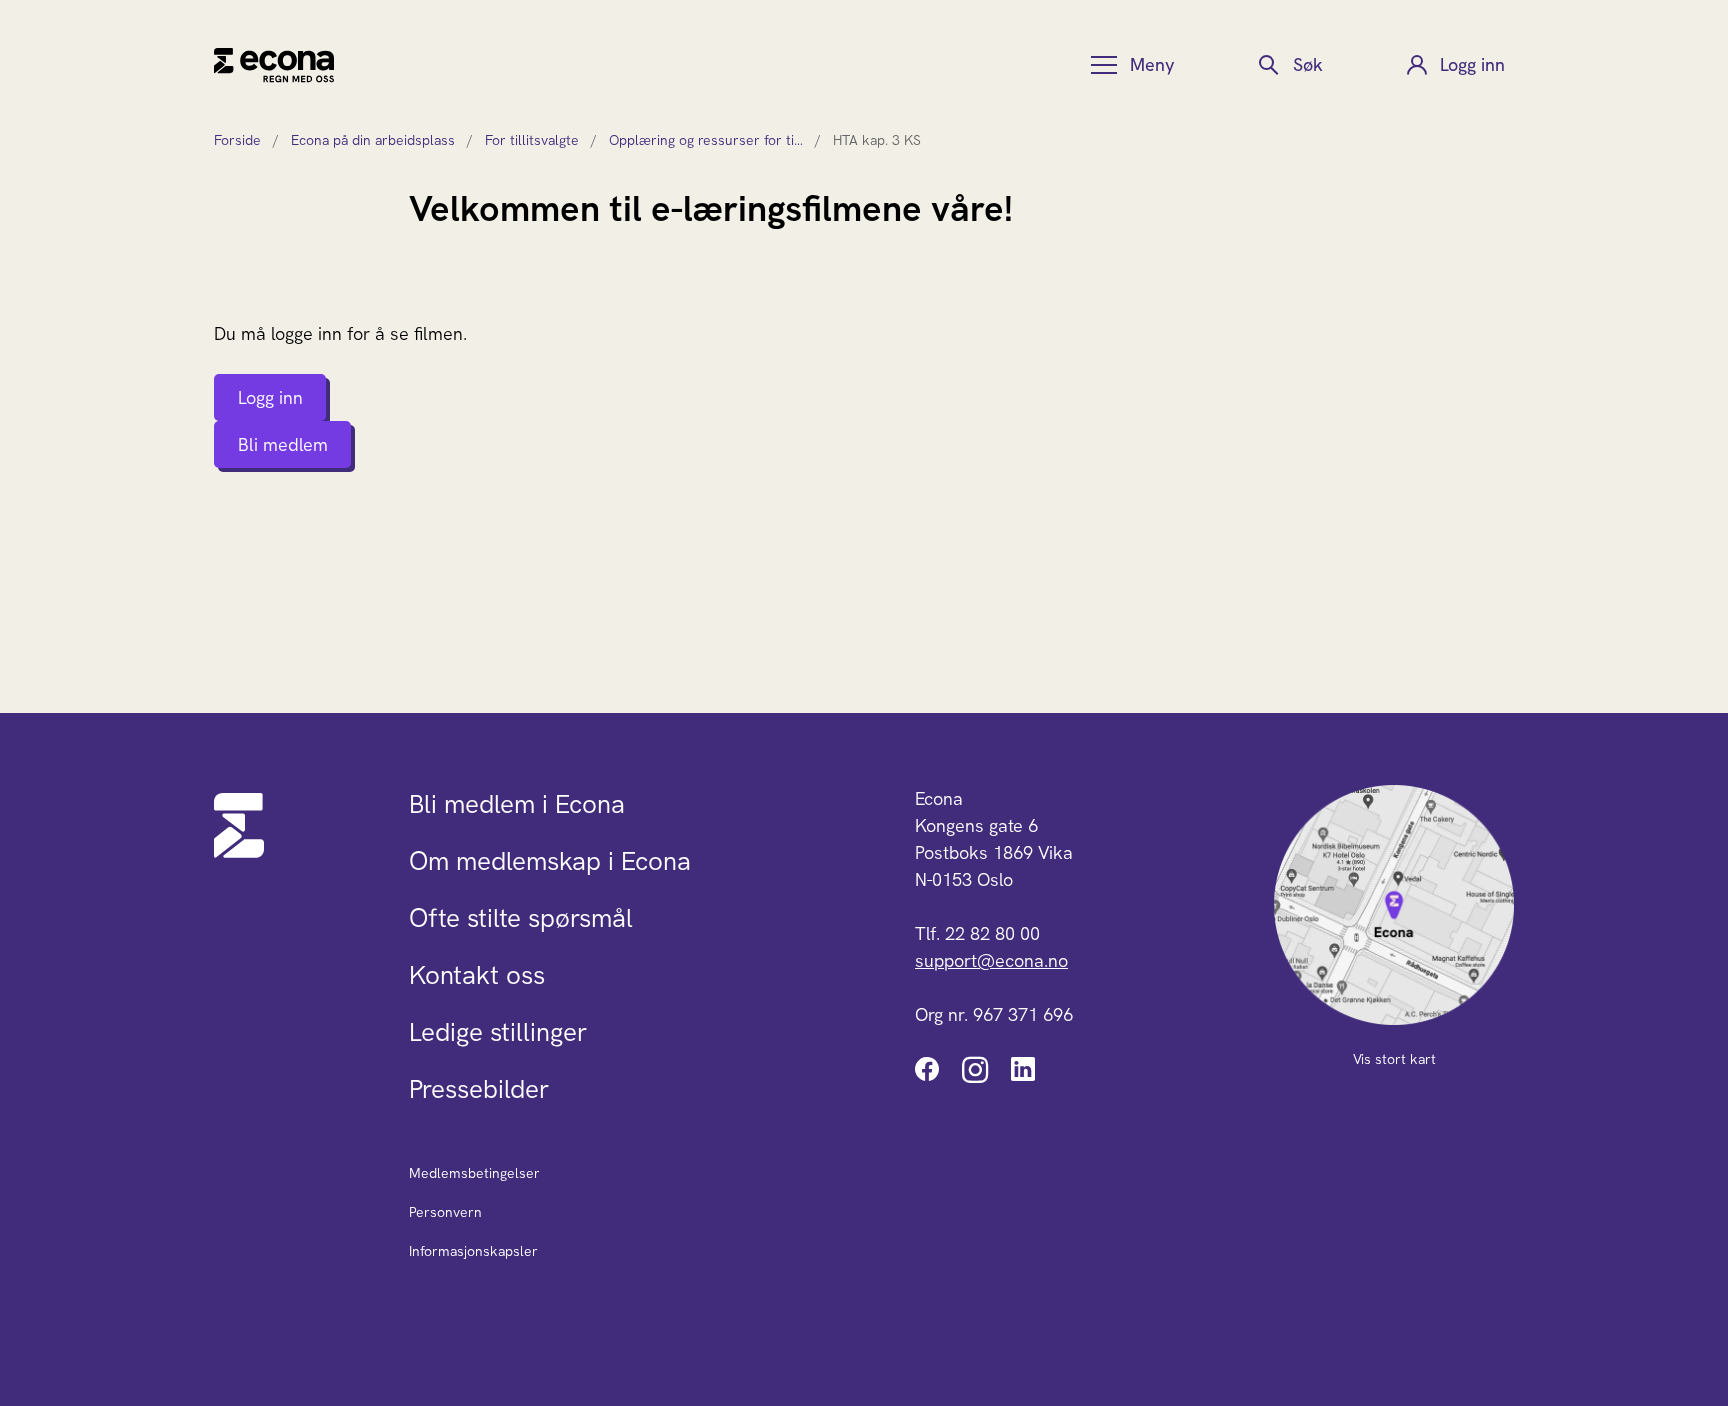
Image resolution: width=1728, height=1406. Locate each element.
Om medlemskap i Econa (550, 861)
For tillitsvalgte (532, 140)
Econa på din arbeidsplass (373, 140)
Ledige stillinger (498, 1032)
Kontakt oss (477, 975)
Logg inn (270, 397)
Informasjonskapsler (473, 1251)
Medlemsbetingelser (474, 1173)
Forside (237, 140)
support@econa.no (991, 960)
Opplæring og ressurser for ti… (706, 140)
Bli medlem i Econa (517, 804)
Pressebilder (479, 1089)
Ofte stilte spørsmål (521, 918)
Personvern (445, 1212)
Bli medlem (283, 444)
